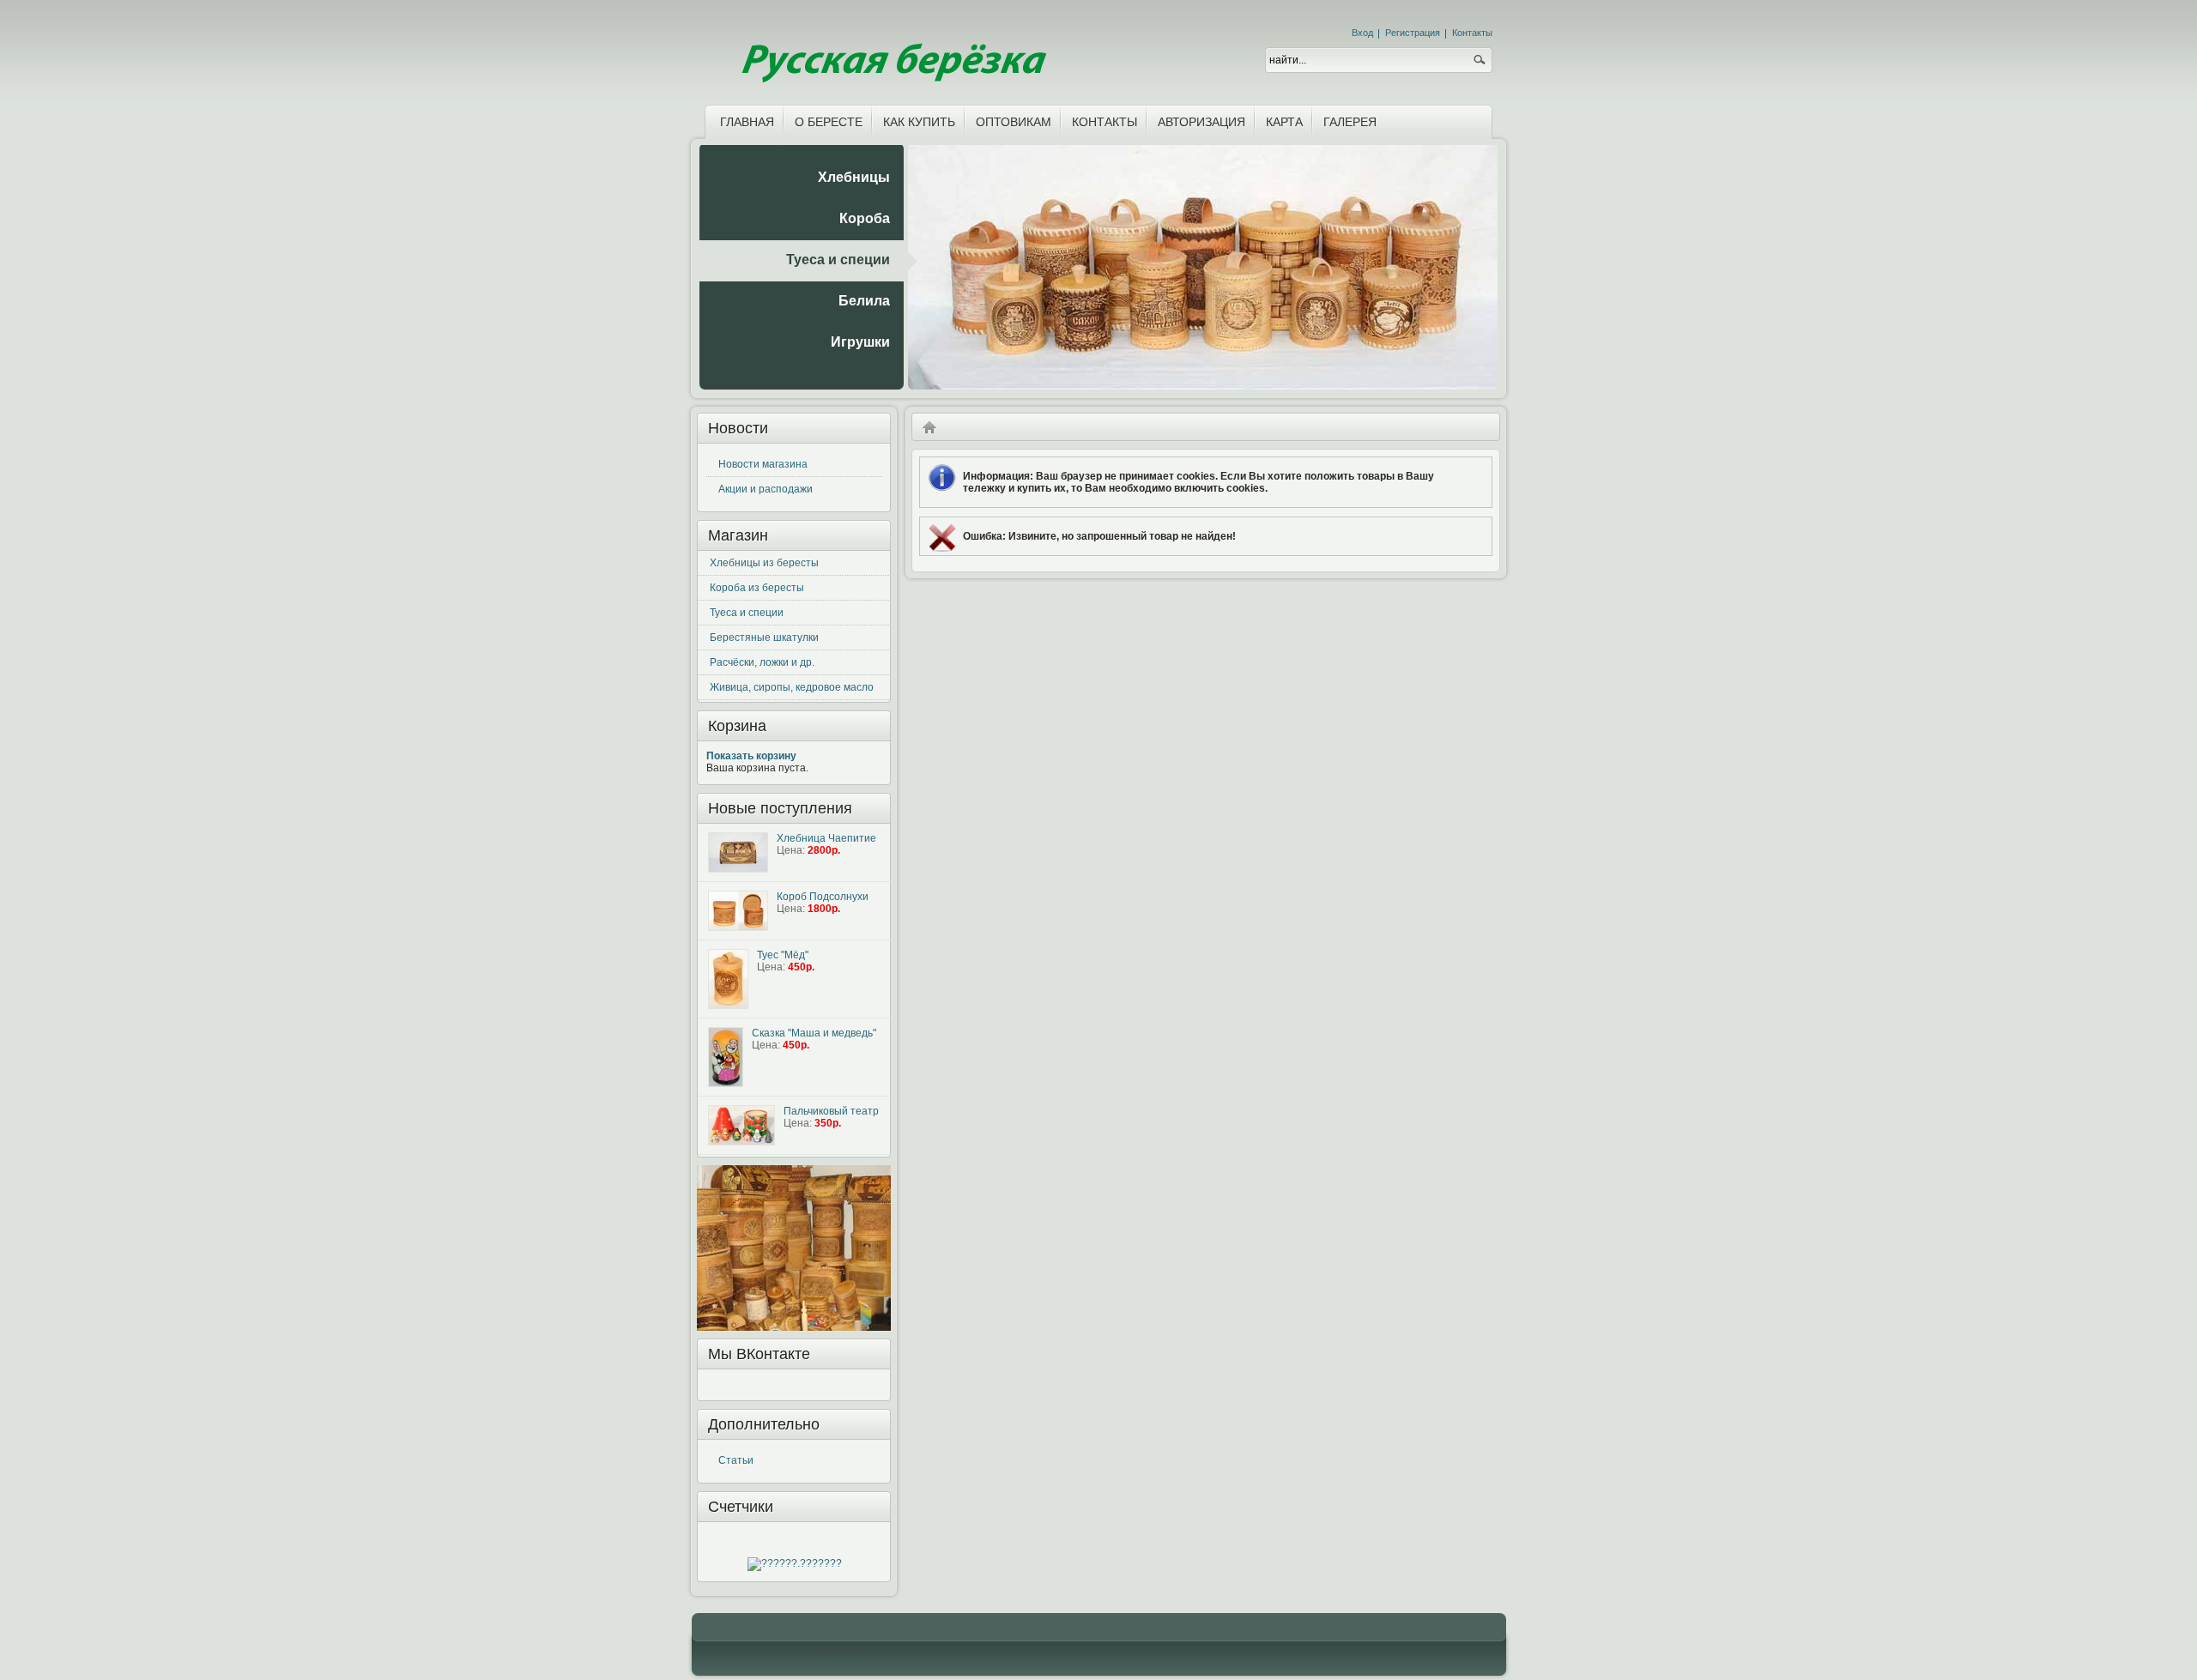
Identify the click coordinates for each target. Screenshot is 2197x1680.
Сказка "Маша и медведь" (814, 1033)
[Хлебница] (738, 852)
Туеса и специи (747, 613)
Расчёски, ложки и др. (762, 662)
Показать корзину (751, 756)
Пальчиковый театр (831, 1111)
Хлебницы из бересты (764, 563)
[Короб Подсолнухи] (738, 911)
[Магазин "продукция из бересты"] (892, 49)
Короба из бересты (757, 588)
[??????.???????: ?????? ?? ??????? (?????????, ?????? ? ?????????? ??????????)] (795, 1564)
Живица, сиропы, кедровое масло (792, 687)
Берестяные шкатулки (764, 638)
